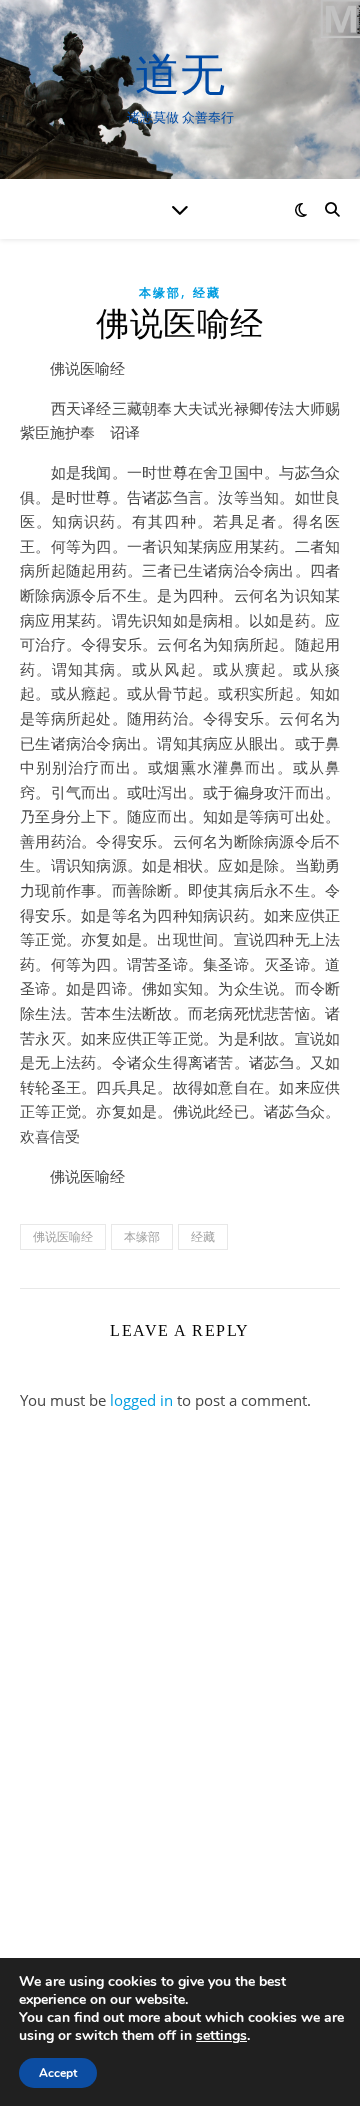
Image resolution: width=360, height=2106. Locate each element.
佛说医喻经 (63, 1236)
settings (221, 2036)
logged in (141, 1400)
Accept (58, 2073)
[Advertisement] (180, 1692)
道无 (180, 72)
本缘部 (160, 292)
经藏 (207, 292)
